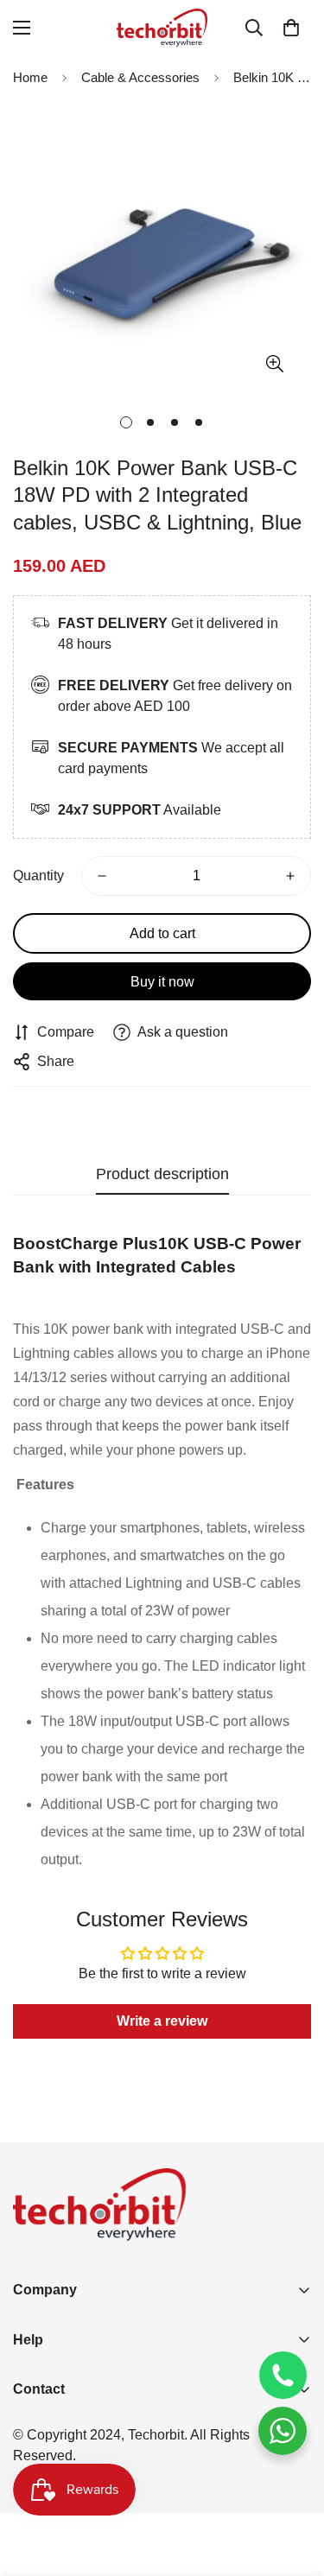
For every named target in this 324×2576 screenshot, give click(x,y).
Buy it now (162, 982)
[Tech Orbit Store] (162, 28)
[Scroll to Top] (293, 2484)
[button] (291, 28)
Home (30, 77)
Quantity (38, 876)
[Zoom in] (274, 364)
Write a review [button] (162, 2021)
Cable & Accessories (140, 77)
